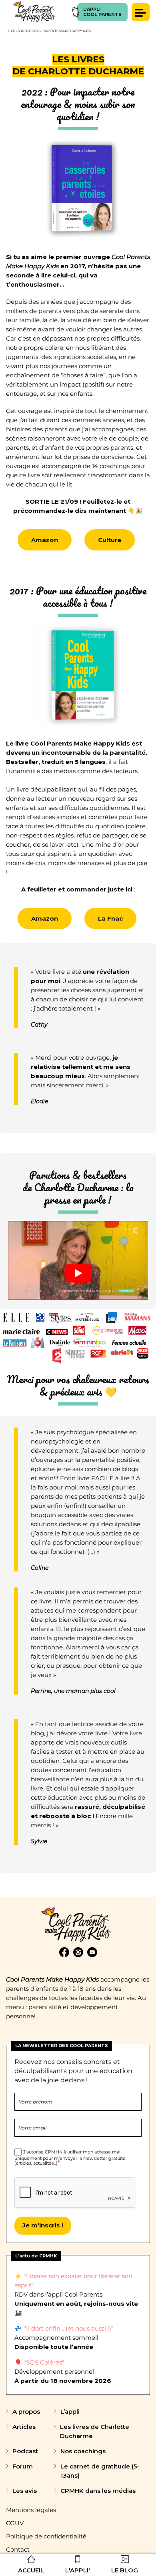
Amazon (45, 540)
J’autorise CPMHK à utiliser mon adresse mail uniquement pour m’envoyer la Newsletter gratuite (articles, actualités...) (70, 2157)
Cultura (110, 540)
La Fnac (110, 918)
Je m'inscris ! (43, 2225)
